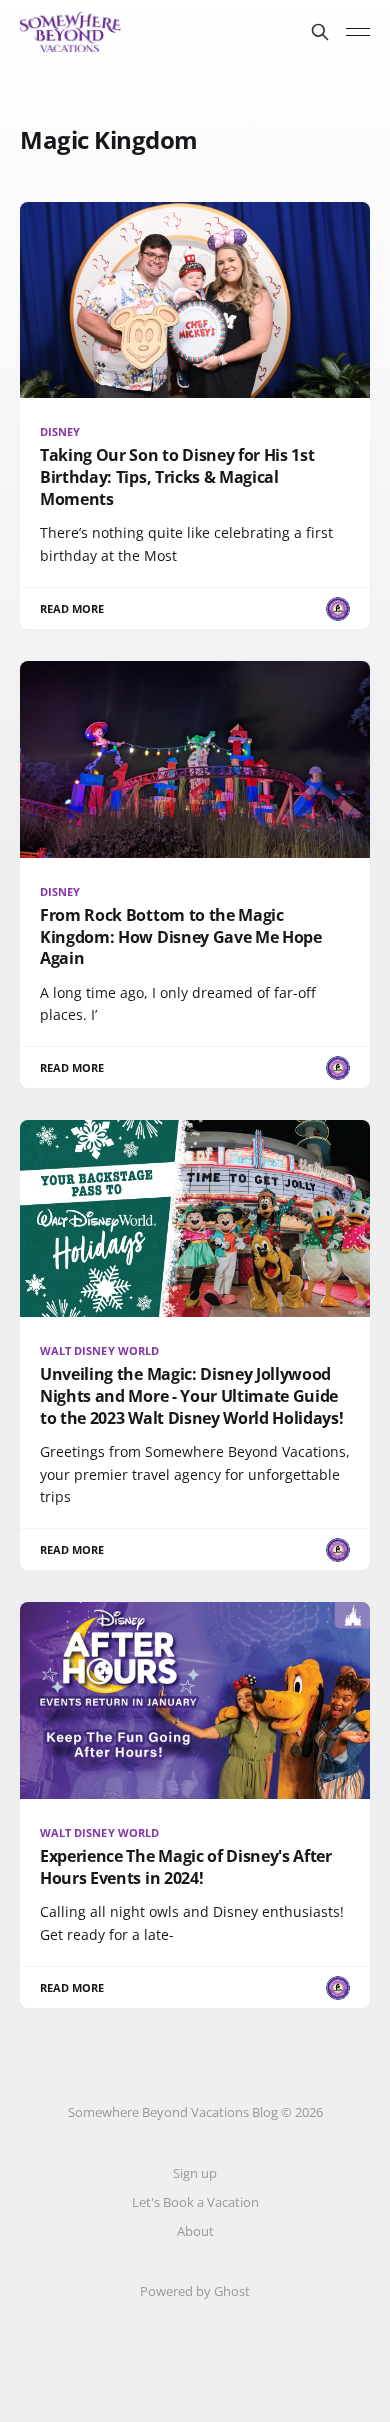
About (195, 2231)
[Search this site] (320, 32)
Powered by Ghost (195, 2291)
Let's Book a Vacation (195, 2202)
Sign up (195, 2173)
